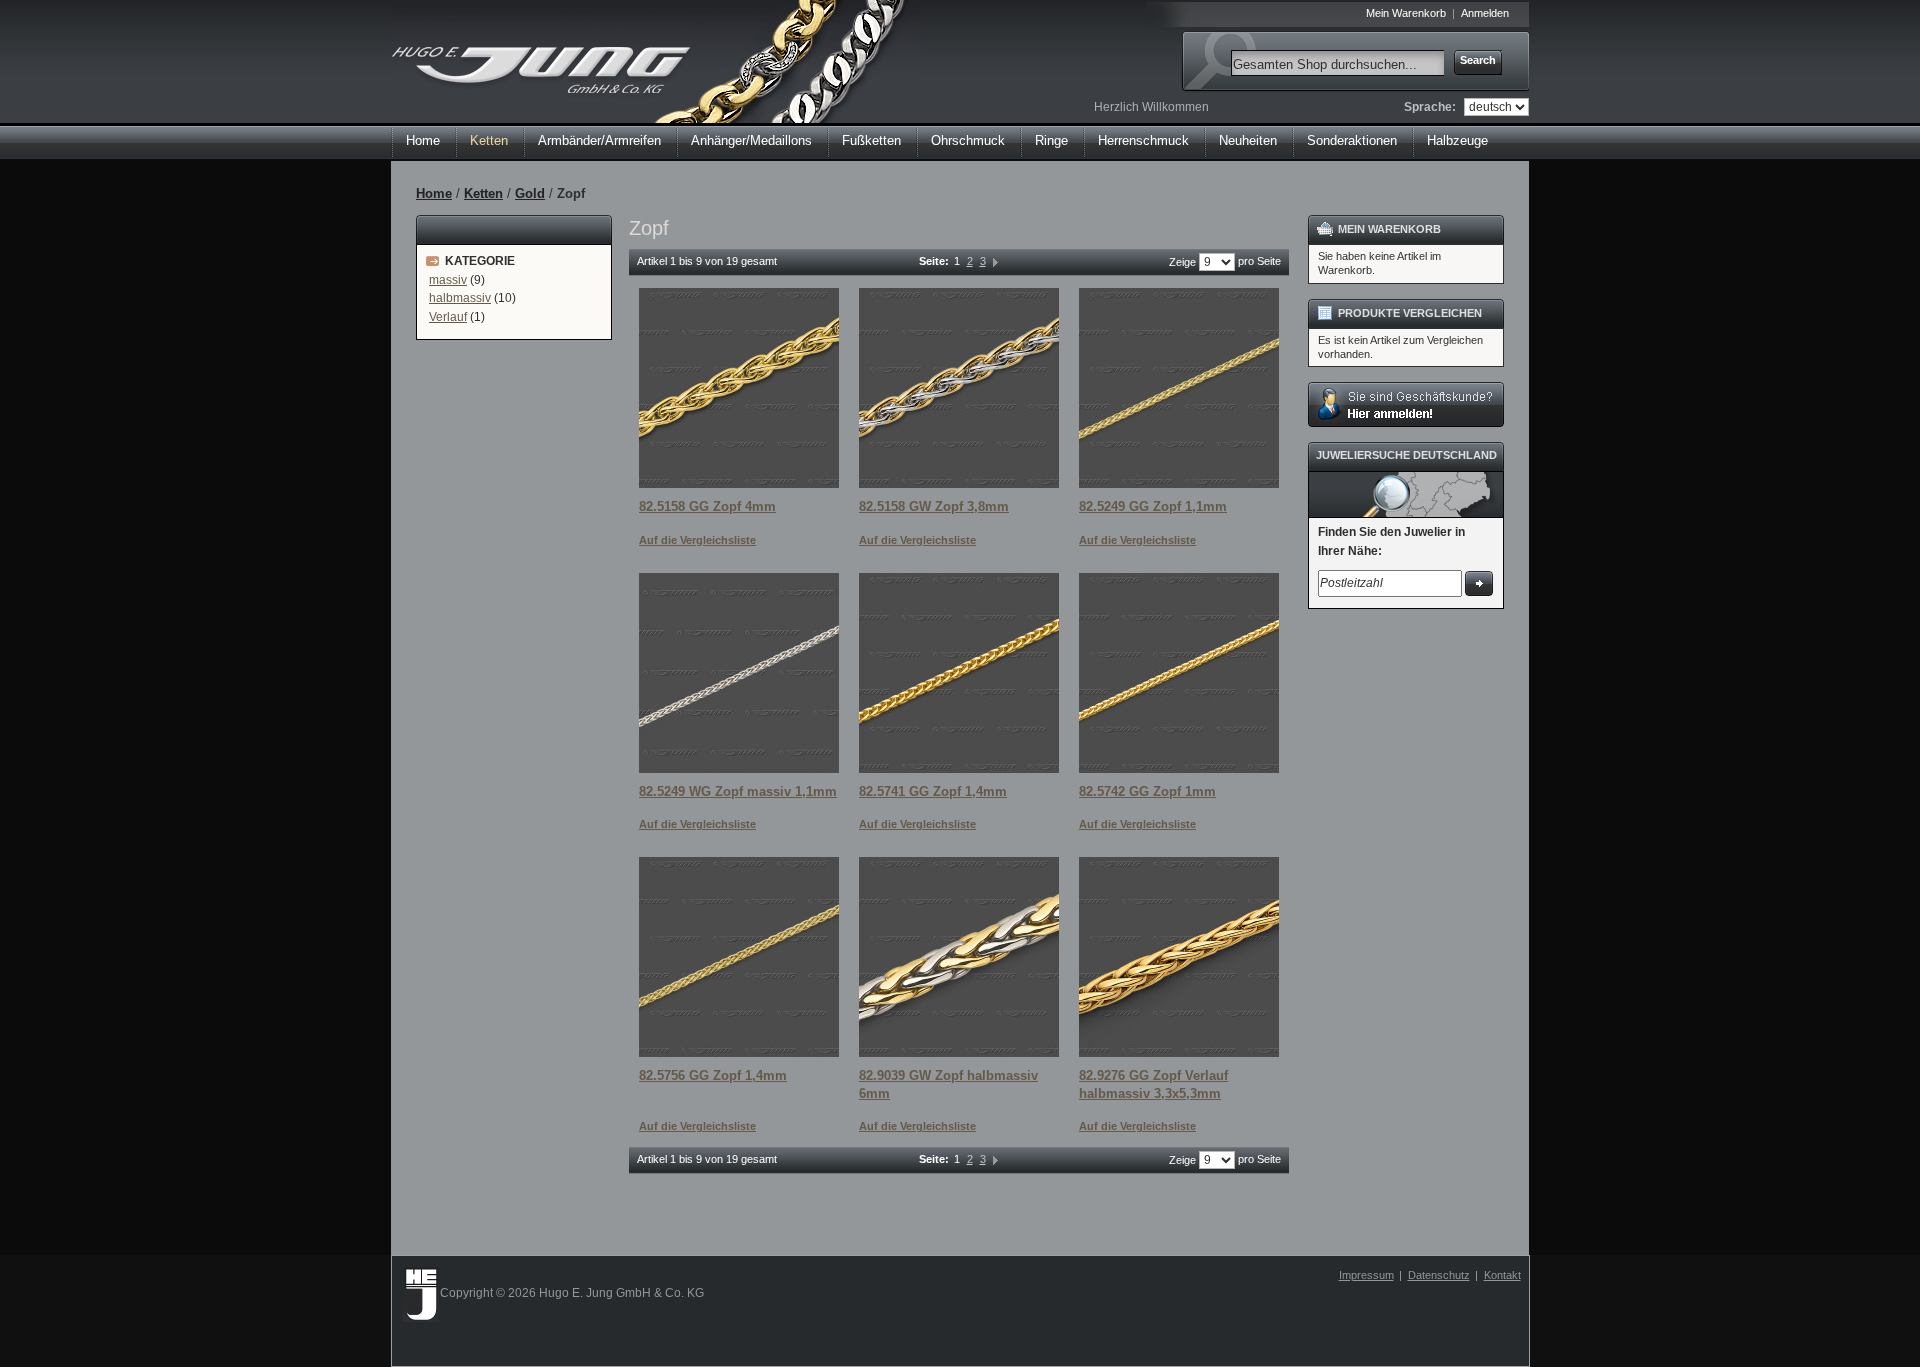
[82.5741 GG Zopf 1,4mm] (959, 673)
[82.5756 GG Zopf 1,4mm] (739, 957)
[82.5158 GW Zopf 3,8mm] (959, 388)
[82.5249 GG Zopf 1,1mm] (1179, 388)
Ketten (483, 193)
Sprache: (1430, 107)
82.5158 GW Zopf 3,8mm (934, 506)
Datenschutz (1439, 1275)
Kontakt (1502, 1275)
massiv (448, 280)
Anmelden (1485, 13)
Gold (530, 193)
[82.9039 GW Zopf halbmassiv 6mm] (959, 957)
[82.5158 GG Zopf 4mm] (739, 388)
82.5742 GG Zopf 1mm (1147, 791)
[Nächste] (995, 261)
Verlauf (448, 317)
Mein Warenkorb (1406, 13)
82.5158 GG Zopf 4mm (707, 506)
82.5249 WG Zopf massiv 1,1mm (738, 791)
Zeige (1182, 262)
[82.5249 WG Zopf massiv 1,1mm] (739, 673)
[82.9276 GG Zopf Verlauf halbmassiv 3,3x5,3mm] (1179, 957)
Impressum (1366, 1275)
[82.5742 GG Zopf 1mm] (1179, 673)
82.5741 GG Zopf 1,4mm (933, 791)
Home (423, 140)
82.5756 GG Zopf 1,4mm (713, 1075)
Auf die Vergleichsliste (697, 540)
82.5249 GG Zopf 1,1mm (1153, 506)
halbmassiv (460, 298)
